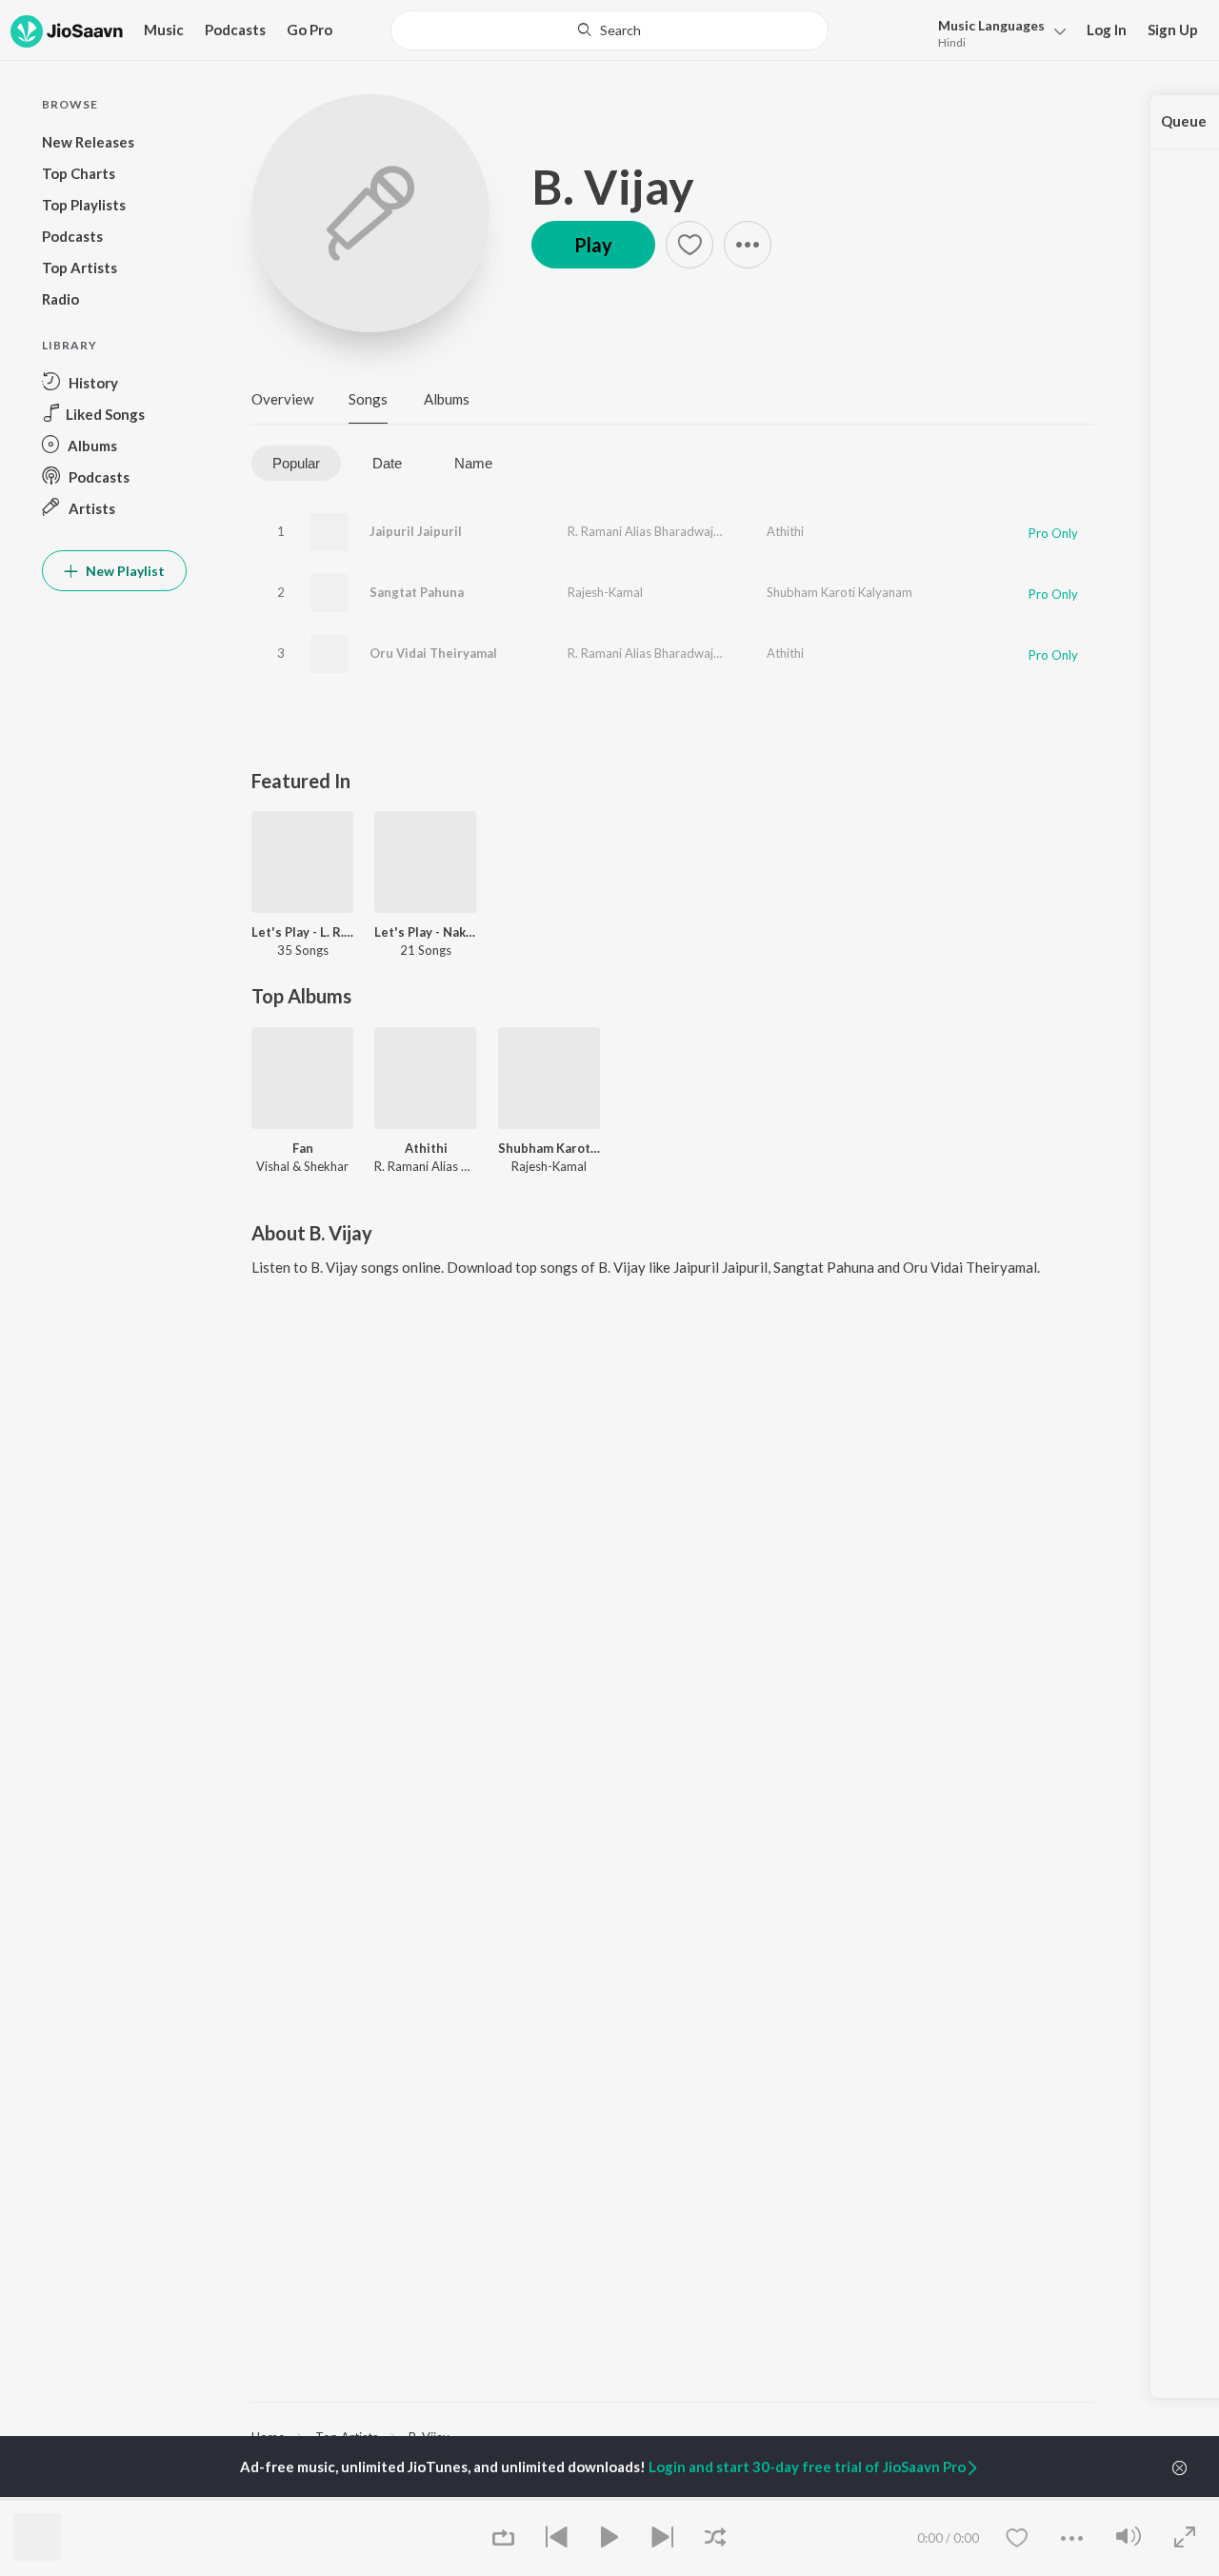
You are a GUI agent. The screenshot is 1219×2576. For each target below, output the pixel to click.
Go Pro (310, 30)
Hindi (952, 42)
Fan (303, 1148)
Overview (282, 399)
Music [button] (164, 30)
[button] (997, 32)
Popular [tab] (296, 463)
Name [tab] (473, 463)
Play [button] (593, 245)
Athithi (785, 531)
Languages (991, 25)
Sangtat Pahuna (417, 592)
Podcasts (235, 30)
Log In (1107, 30)
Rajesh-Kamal (605, 592)
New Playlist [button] (124, 571)
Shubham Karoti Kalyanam (839, 592)
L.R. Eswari (748, 531)
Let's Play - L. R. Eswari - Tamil (302, 932)
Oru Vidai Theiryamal (433, 653)
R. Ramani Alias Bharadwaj (640, 531)
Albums (447, 399)
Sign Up (1173, 30)
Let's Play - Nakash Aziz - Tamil (425, 932)
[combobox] (610, 30)
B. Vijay (613, 187)
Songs (368, 399)
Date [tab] (387, 463)
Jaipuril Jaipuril (416, 531)
